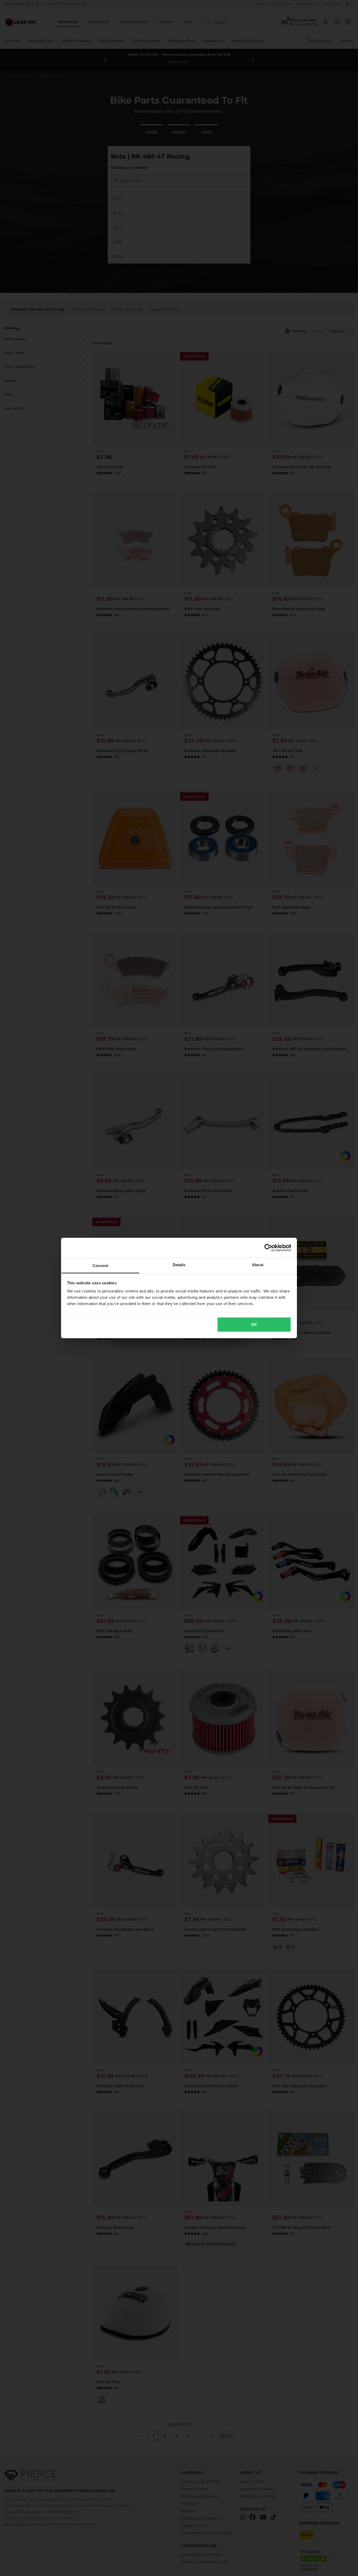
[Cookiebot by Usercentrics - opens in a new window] (268, 1248)
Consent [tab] (100, 1266)
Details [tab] (179, 1265)
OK (254, 1324)
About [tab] (258, 1265)
